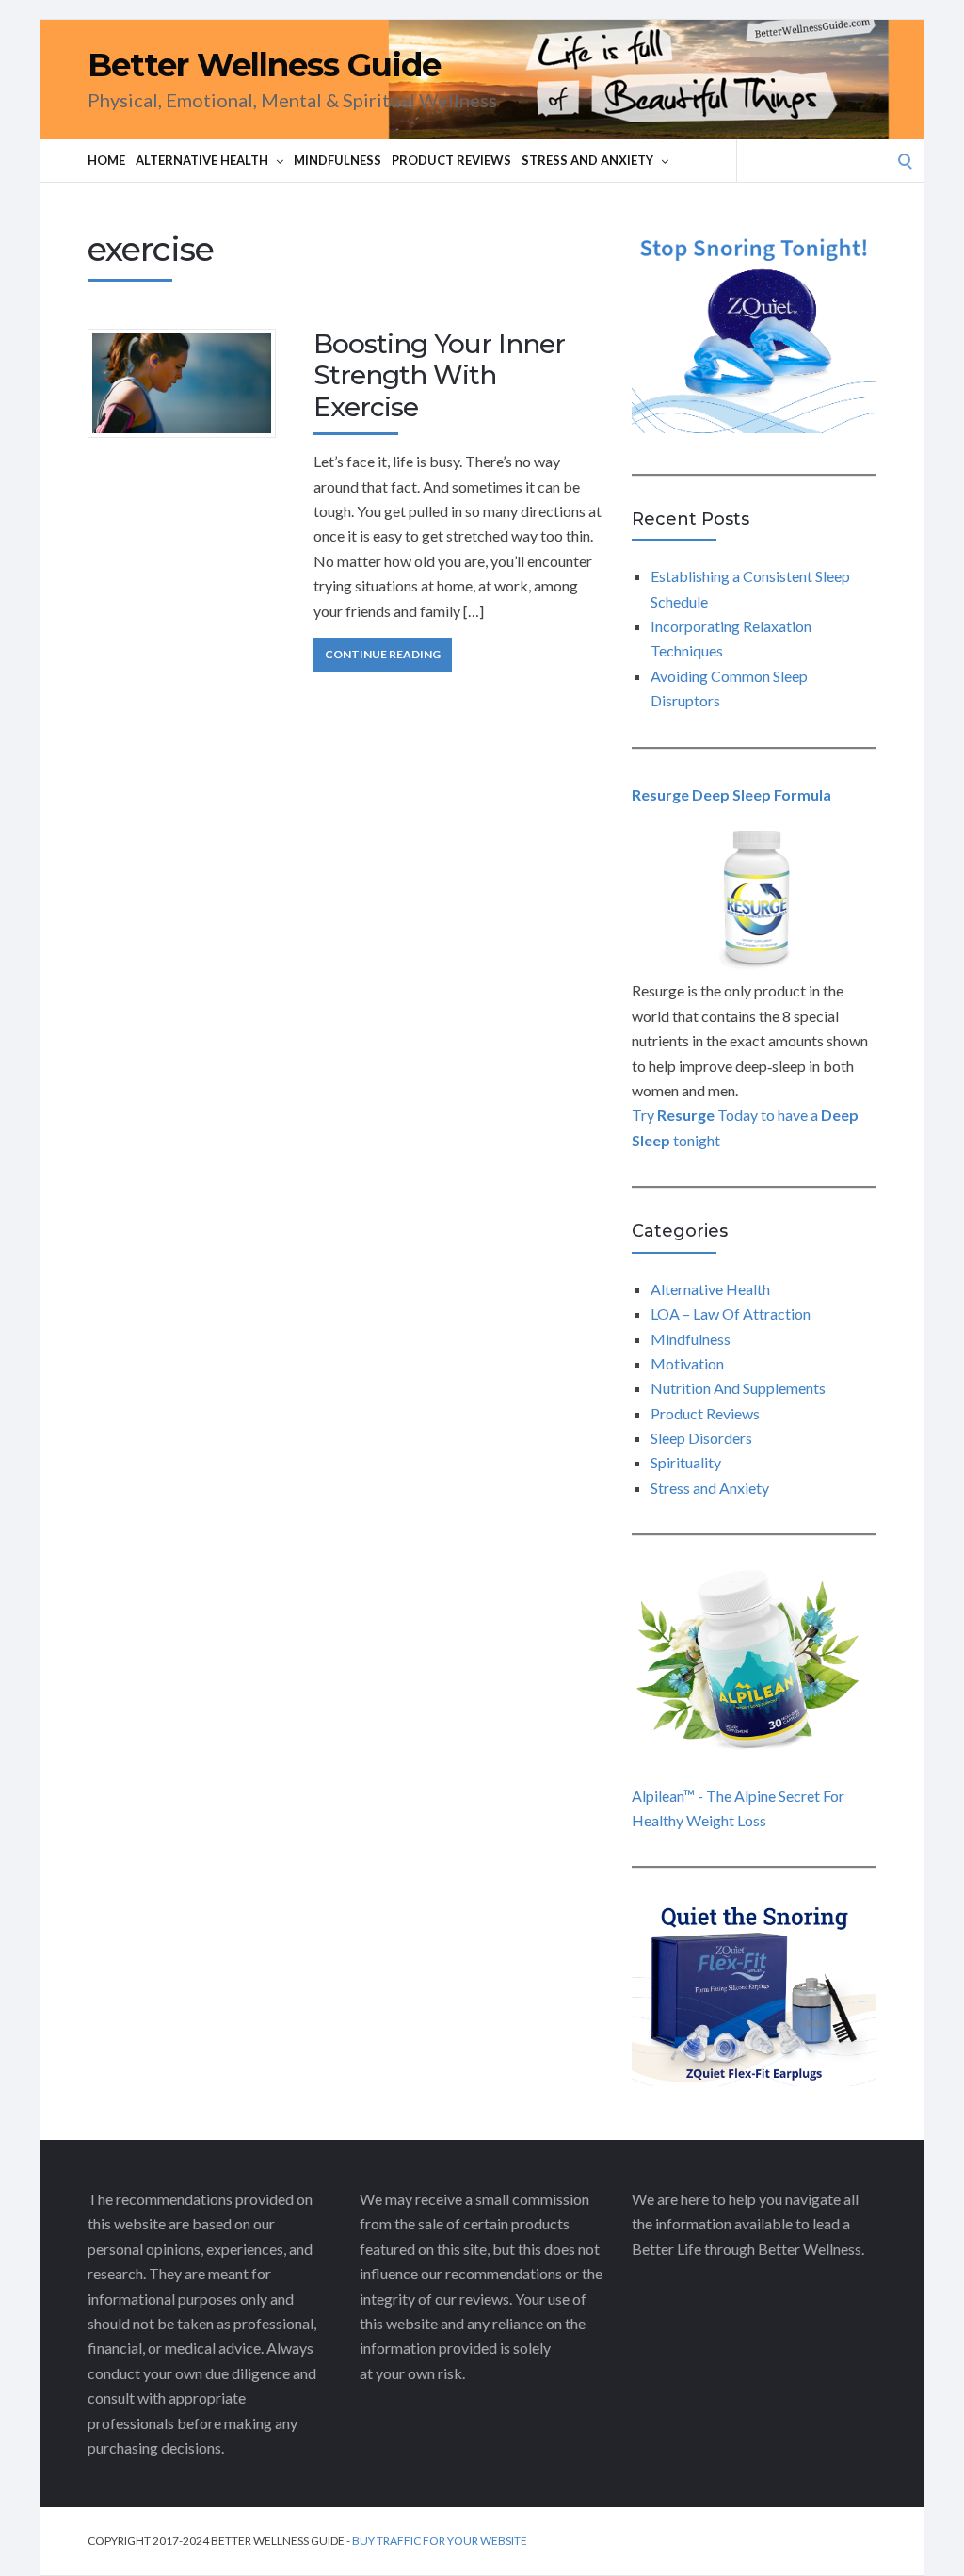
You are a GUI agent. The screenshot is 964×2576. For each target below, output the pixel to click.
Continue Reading (383, 654)
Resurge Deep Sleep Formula (731, 794)
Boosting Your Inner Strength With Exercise (439, 375)
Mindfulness (337, 160)
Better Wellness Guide (264, 65)
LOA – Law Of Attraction (731, 1313)
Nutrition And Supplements (738, 1388)
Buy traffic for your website (440, 2541)
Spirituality (686, 1462)
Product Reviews (451, 160)
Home (106, 160)
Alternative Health (202, 160)
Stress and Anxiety (587, 160)
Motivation (687, 1363)
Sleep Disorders (701, 1438)
